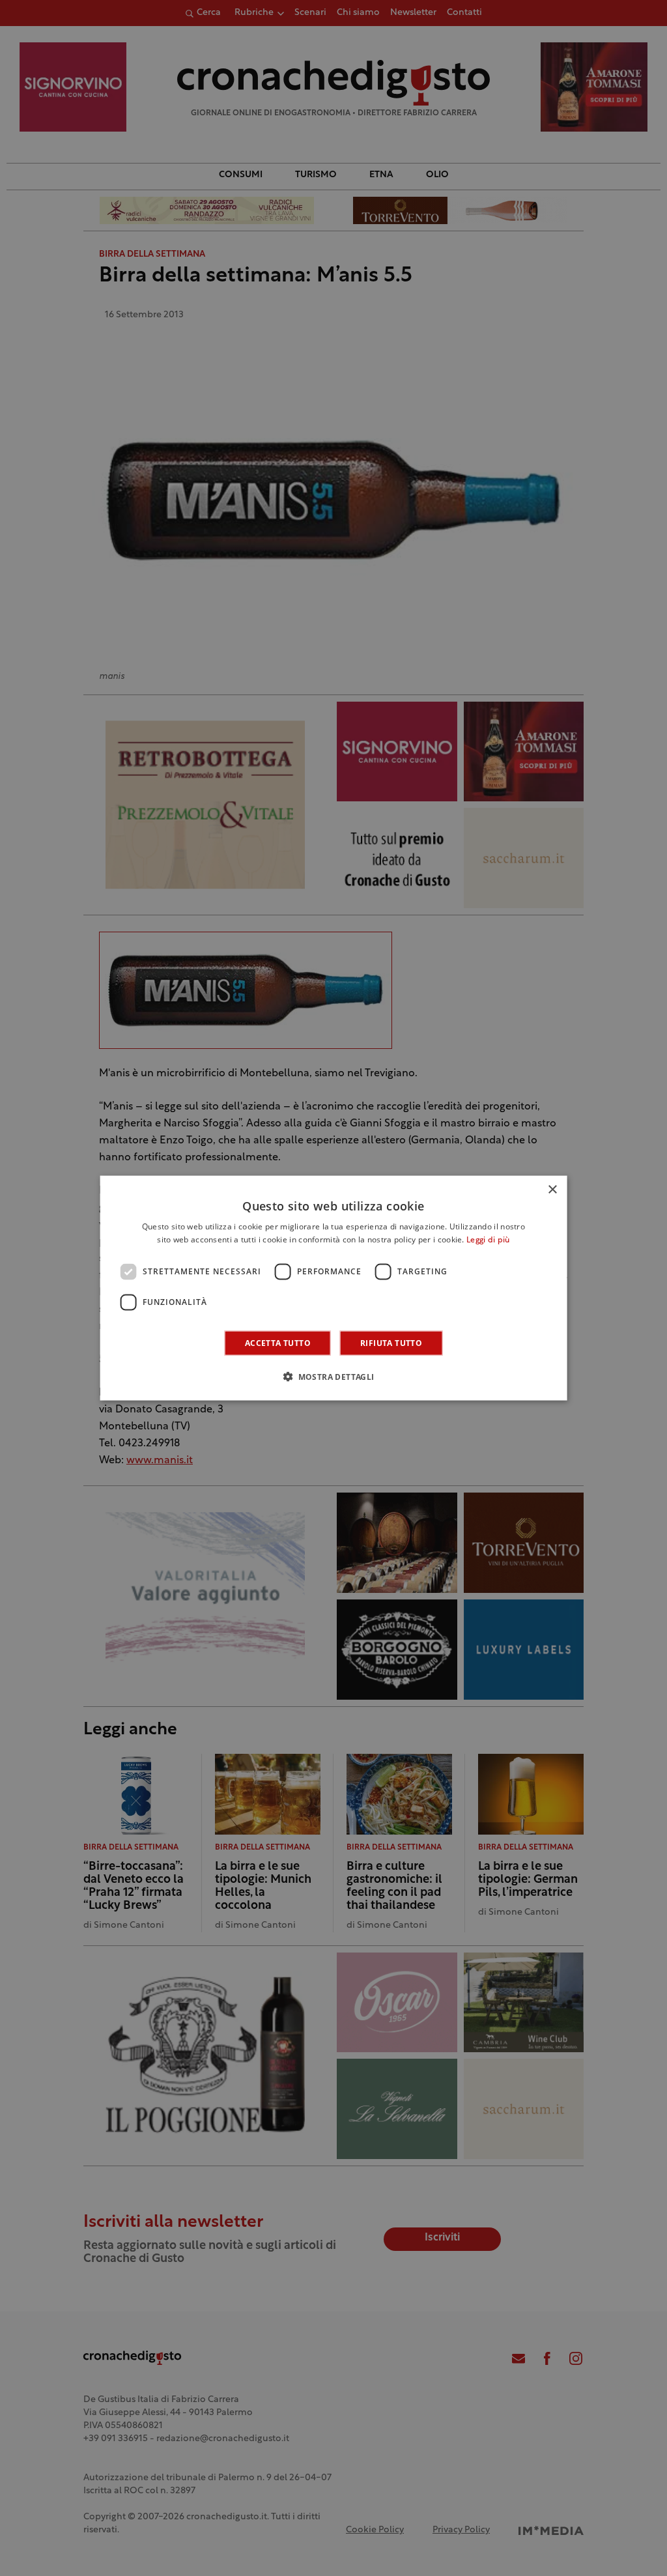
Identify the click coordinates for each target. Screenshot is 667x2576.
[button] (333, 1376)
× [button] (552, 1190)
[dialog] (334, 1288)
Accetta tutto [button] (278, 1342)
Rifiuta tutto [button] (391, 1342)
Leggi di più (488, 1240)
